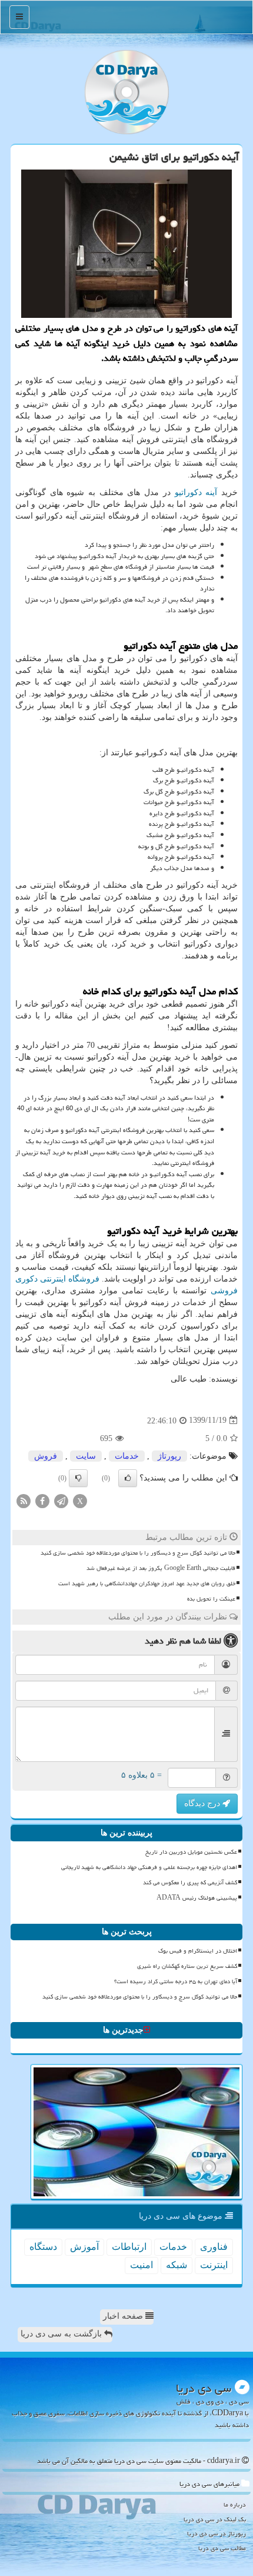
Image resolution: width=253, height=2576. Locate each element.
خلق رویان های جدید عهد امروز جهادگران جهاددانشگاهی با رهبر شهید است (147, 1584)
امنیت (142, 2265)
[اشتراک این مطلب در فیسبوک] (42, 1500)
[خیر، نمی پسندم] (78, 1478)
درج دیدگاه (203, 1803)
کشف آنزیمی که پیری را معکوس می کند (190, 1883)
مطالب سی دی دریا (222, 2548)
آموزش (84, 2247)
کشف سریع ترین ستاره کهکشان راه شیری (187, 1966)
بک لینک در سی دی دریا (215, 2519)
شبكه (177, 2265)
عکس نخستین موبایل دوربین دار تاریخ (191, 1852)
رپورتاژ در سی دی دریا (217, 2533)
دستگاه (43, 2247)
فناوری (214, 2247)
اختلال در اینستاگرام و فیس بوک (198, 1951)
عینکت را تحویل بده (211, 1599)
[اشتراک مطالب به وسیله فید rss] (24, 1500)
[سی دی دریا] (126, 92)
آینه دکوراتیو (196, 492)
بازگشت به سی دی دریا (62, 2334)
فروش (46, 1456)
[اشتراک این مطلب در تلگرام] (61, 1500)
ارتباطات (129, 2247)
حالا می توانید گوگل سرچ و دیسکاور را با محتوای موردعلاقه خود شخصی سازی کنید (138, 1553)
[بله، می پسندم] (128, 1478)
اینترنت (214, 2265)
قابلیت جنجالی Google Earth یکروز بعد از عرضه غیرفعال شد (161, 1568)
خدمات (127, 1456)
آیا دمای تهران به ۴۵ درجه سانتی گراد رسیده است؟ (176, 1981)
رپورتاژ (169, 1456)
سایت (86, 1456)
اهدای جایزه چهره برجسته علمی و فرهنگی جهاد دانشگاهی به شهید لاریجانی (149, 1867)
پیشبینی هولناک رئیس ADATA (197, 1898)
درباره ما (235, 2504)
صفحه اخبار (124, 2316)
